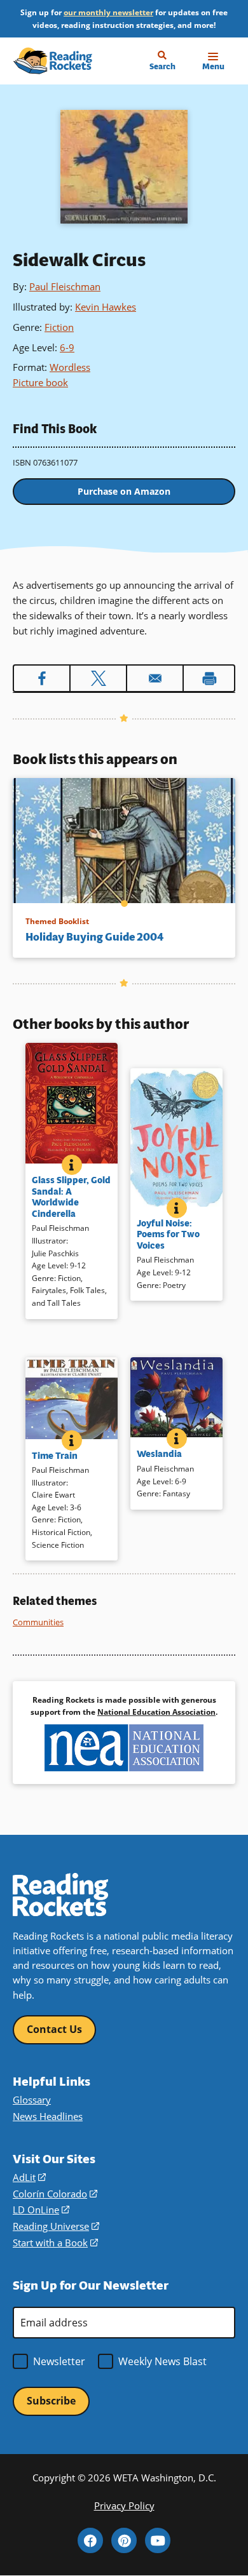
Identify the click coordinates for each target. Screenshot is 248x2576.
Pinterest (124, 2540)
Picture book (40, 382)
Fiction (59, 327)
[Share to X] (98, 678)
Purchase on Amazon (124, 491)
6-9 (67, 347)
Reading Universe (56, 2226)
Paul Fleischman (65, 286)
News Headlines (48, 2116)
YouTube (158, 2540)
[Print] (209, 678)
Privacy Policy (124, 2506)
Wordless (70, 367)
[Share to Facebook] (42, 678)
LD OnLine (41, 2210)
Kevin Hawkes (106, 307)
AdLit (29, 2177)
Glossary (32, 2100)
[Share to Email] (155, 678)
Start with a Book (55, 2243)
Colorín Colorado (55, 2194)
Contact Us (54, 2029)
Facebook (90, 2540)
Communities (38, 1622)
